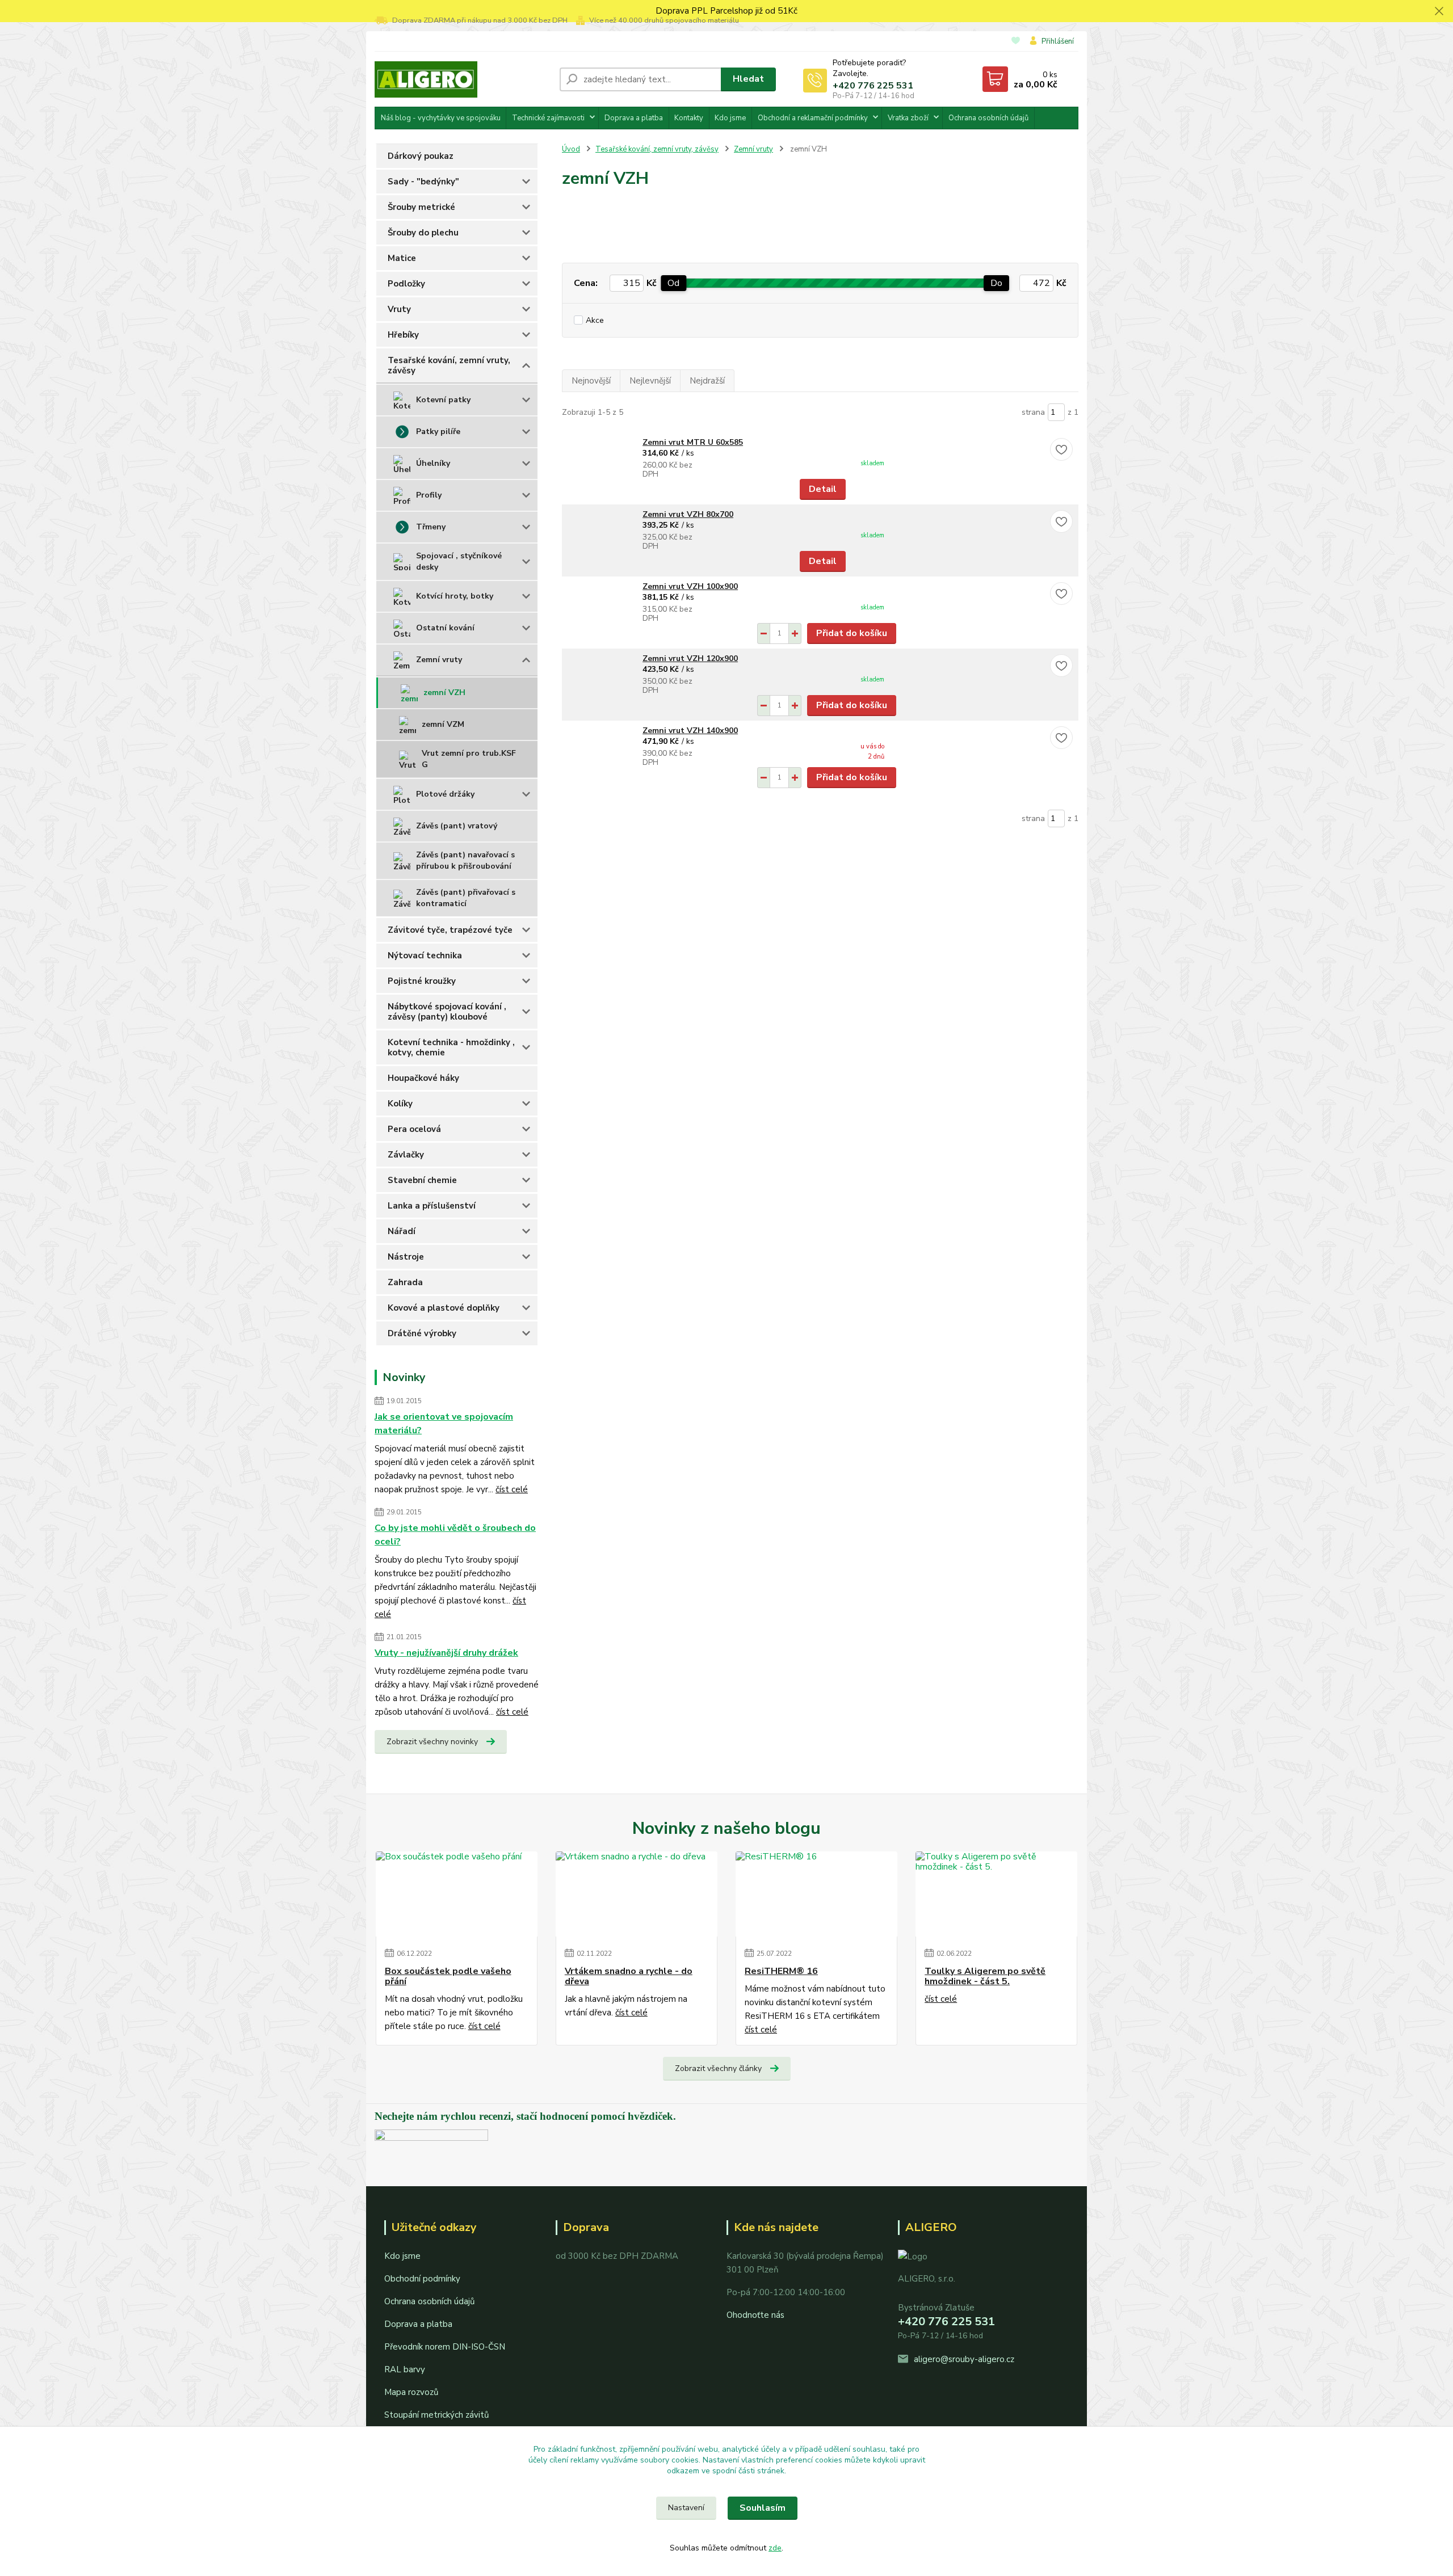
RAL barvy (405, 2369)
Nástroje (406, 1257)
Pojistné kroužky (422, 981)
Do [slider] (996, 283)
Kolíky (400, 1104)
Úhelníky (433, 463)
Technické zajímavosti (548, 118)
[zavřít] (1439, 11)
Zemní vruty (439, 660)
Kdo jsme (730, 118)
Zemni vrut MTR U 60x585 (693, 442)
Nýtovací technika (425, 956)
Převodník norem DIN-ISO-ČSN (445, 2347)
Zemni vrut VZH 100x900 (690, 586)
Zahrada (405, 1282)
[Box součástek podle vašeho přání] (457, 1894)
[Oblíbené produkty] (1016, 42)
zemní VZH (444, 693)
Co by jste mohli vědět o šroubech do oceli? (455, 1535)
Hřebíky (403, 335)
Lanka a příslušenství (432, 1206)
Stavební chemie (422, 1180)
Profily (429, 495)
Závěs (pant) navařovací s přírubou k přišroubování (465, 860)
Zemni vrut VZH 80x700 (688, 514)
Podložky (406, 284)
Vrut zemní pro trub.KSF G (469, 759)
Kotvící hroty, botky (455, 596)
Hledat (748, 79)
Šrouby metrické (421, 207)
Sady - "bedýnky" (423, 182)
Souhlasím (763, 2508)
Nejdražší (707, 381)
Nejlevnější (650, 381)
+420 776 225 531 (873, 86)
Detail (823, 489)
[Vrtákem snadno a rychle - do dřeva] (637, 1894)
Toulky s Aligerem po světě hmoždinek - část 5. (985, 1977)
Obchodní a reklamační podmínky (813, 118)
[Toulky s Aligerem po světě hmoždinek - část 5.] (996, 1894)
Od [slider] (673, 283)
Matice (402, 258)
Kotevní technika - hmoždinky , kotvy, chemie (451, 1047)
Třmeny (431, 527)
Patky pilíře (438, 432)
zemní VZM (443, 724)
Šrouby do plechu (423, 233)
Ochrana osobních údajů (988, 118)
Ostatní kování (445, 628)
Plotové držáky (445, 794)
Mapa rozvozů (411, 2392)
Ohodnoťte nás (755, 2315)
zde (775, 2548)
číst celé (512, 1489)
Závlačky (406, 1155)
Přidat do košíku (852, 633)
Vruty (399, 309)
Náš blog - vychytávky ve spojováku (441, 118)
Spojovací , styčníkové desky (459, 561)
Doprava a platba (634, 118)
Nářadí (402, 1231)
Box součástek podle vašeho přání (448, 1977)
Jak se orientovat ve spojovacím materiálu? (444, 1424)
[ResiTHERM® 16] (816, 1894)
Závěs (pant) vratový (457, 826)
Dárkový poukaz (421, 156)
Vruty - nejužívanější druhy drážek (446, 1653)
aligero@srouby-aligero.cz (964, 2359)
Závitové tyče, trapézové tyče (450, 930)
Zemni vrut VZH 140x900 (690, 731)
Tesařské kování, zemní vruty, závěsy (449, 365)
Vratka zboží (908, 118)
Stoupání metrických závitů (436, 2415)
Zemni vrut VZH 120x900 (690, 658)
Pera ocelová (414, 1129)
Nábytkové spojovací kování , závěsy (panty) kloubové (447, 1012)
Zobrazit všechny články (718, 2068)
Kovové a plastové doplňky (444, 1308)
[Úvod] (463, 79)
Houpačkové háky (423, 1078)
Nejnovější (591, 381)
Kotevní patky (443, 400)
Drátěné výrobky (422, 1333)
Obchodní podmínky (422, 2279)
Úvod (571, 149)
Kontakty (689, 118)
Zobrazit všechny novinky (432, 1742)
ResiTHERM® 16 (781, 1971)
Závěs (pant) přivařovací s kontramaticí (466, 898)
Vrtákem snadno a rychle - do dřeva (629, 1977)
